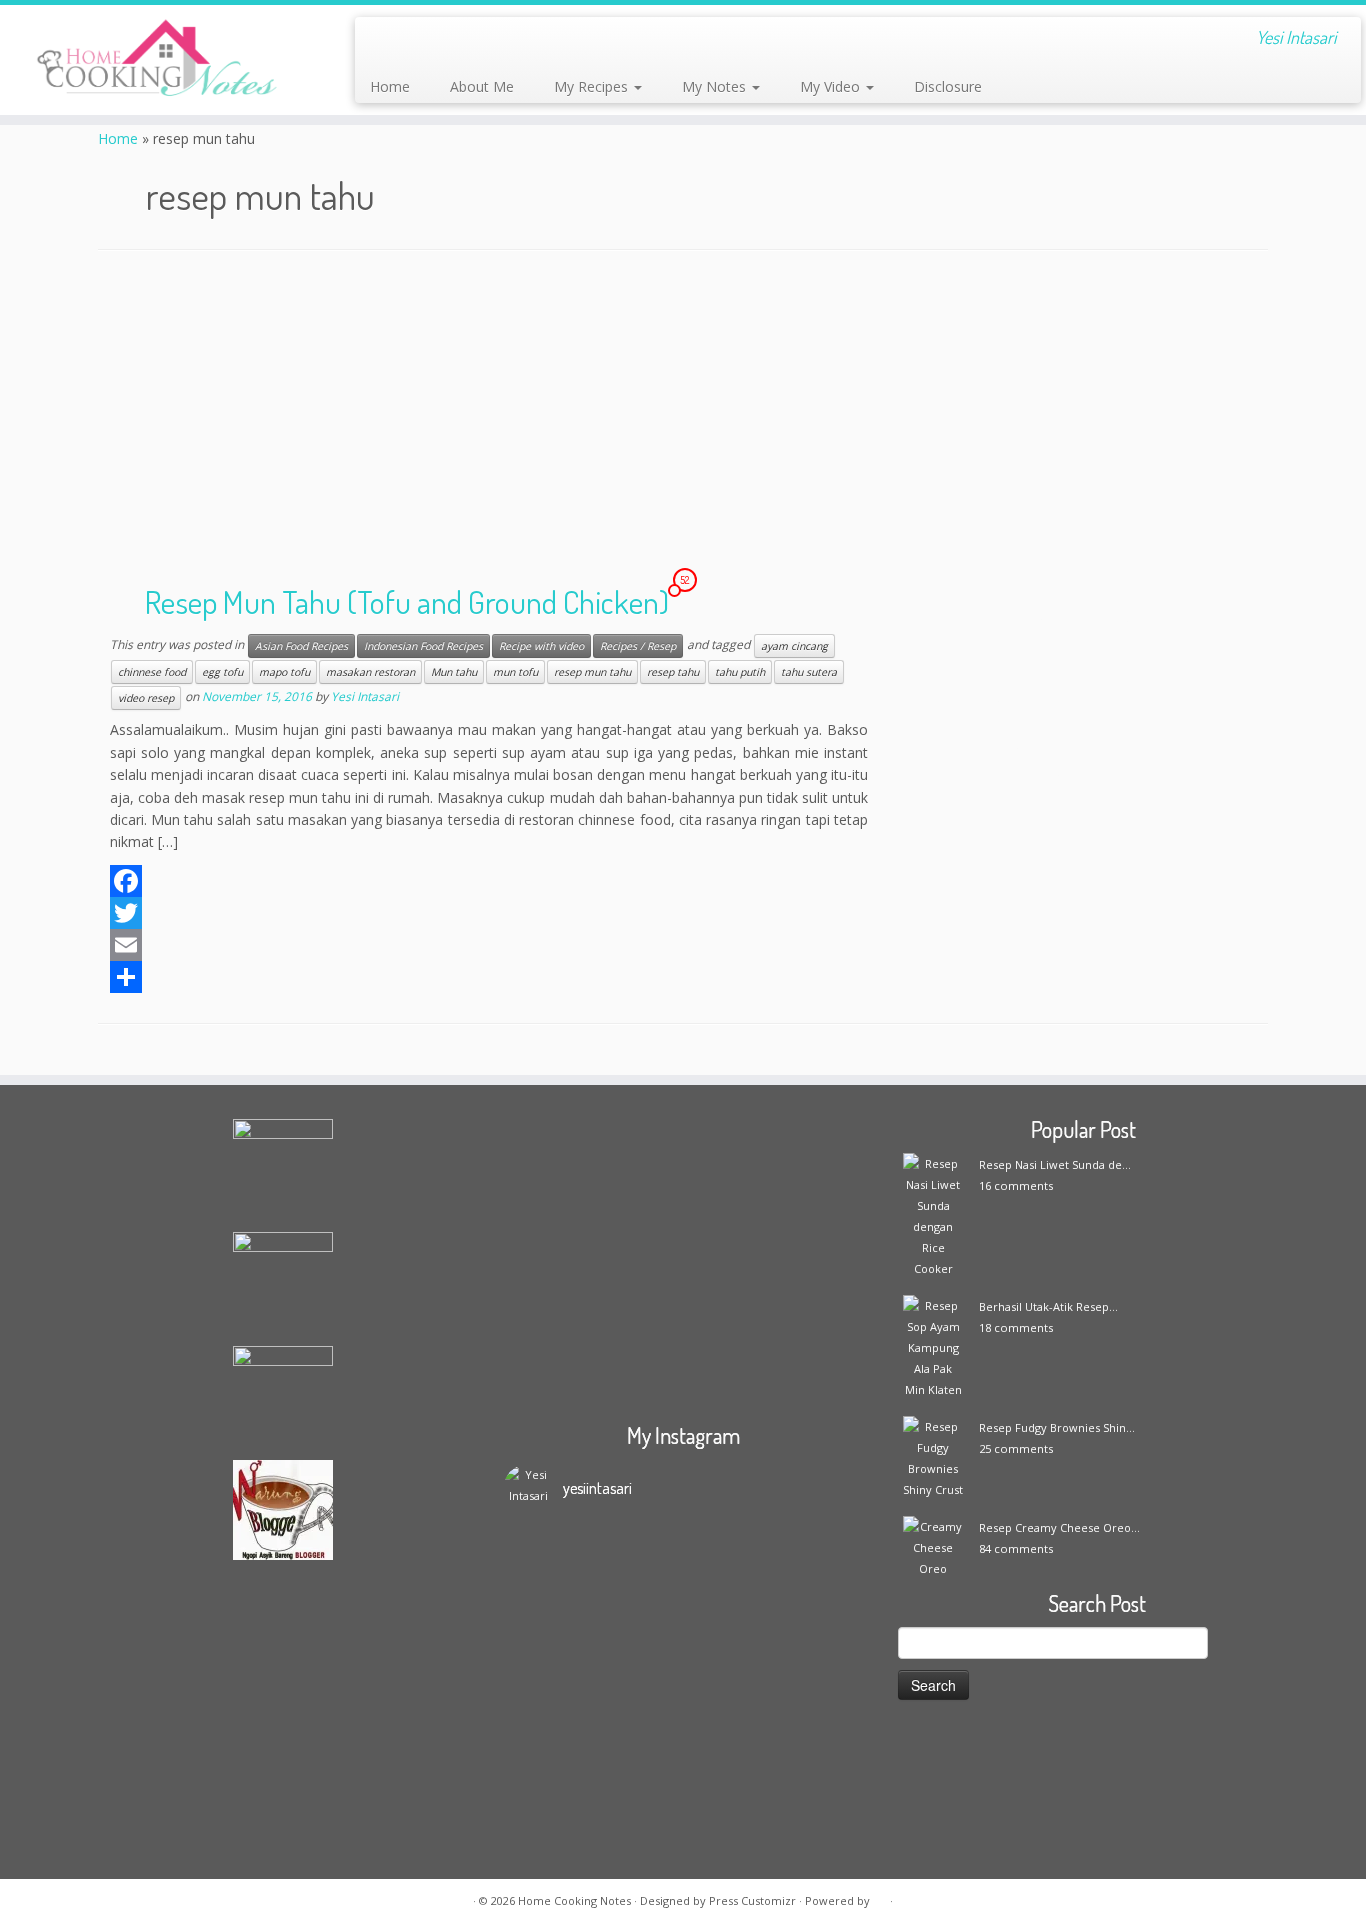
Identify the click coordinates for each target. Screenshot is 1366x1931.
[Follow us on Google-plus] (491, 40)
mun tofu (515, 672)
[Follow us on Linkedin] (599, 40)
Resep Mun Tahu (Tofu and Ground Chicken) (407, 601)
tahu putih (740, 672)
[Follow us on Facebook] (437, 40)
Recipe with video (541, 646)
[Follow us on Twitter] (464, 40)
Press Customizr (752, 1900)
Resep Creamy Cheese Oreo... (1059, 1527)
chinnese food (152, 672)
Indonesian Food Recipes (423, 646)
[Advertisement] (683, 421)
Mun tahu (454, 672)
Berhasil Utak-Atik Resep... (1048, 1306)
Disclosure (948, 86)
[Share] (489, 977)
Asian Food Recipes (301, 646)
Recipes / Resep (638, 646)
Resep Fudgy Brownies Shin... (1057, 1427)
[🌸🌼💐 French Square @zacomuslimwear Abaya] (638, 1609)
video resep (146, 698)
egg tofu (222, 672)
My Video (832, 86)
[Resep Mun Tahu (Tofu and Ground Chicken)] (1083, 694)
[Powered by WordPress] (880, 1897)
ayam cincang (794, 646)
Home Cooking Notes (574, 1900)
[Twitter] (489, 913)
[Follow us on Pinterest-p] (572, 40)
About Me (482, 86)
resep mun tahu (592, 672)
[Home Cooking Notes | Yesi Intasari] (157, 60)
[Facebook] (489, 881)
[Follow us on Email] (410, 40)
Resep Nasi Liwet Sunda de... (1055, 1164)
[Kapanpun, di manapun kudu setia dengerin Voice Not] (548, 1651)
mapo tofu (284, 672)
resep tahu (673, 672)
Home (390, 86)
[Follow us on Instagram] (518, 40)
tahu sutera (809, 672)
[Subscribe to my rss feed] (383, 40)
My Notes (716, 86)
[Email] (489, 945)
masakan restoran (370, 672)
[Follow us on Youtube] (545, 40)
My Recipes (593, 86)
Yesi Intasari (365, 697)
